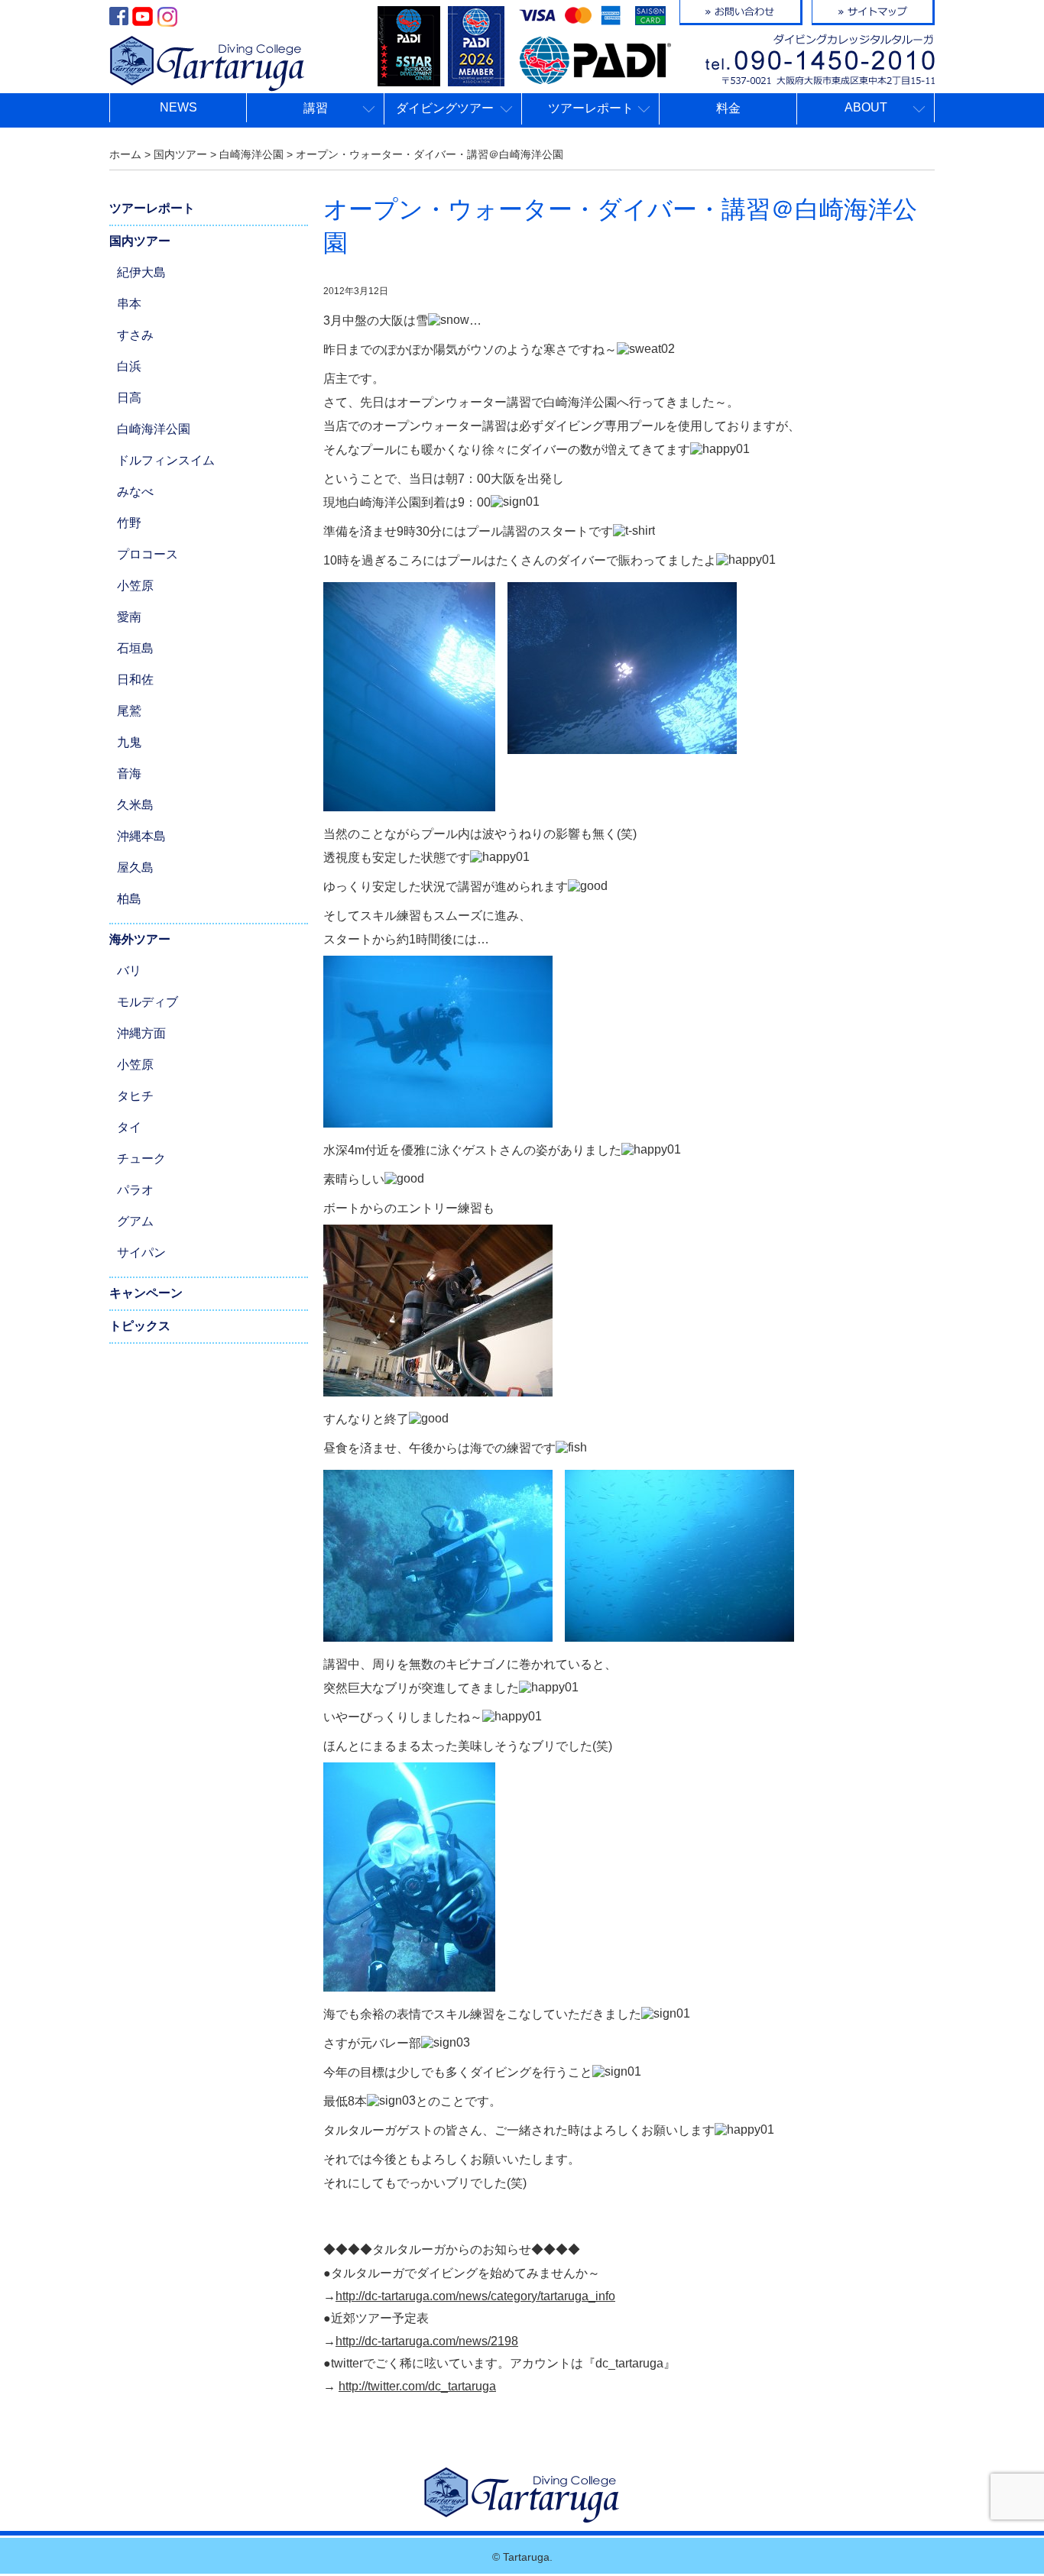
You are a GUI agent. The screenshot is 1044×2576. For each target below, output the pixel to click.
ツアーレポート (152, 208)
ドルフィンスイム (166, 460)
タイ (129, 1127)
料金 (728, 108)
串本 (129, 304)
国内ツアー (140, 241)
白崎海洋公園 (154, 429)
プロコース (148, 554)
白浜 (129, 366)
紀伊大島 (141, 272)
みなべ (135, 492)
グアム (135, 1221)
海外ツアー (140, 939)
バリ (129, 971)
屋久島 (135, 867)
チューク (141, 1159)
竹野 (129, 523)
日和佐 (135, 680)
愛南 (129, 617)
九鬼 (129, 742)
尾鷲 (129, 711)
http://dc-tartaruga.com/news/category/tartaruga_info (475, 2296)
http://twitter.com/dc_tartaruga (417, 2386)
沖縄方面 (141, 1033)
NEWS (178, 107)
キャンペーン (146, 1293)
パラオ (135, 1190)
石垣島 (135, 648)
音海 (129, 773)
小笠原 (135, 586)
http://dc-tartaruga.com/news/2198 (427, 2341)
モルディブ (148, 1002)
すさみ (135, 335)
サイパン (141, 1252)
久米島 (135, 805)
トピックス (140, 1326)
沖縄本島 (141, 836)
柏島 (129, 899)
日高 (129, 398)
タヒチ (135, 1096)
